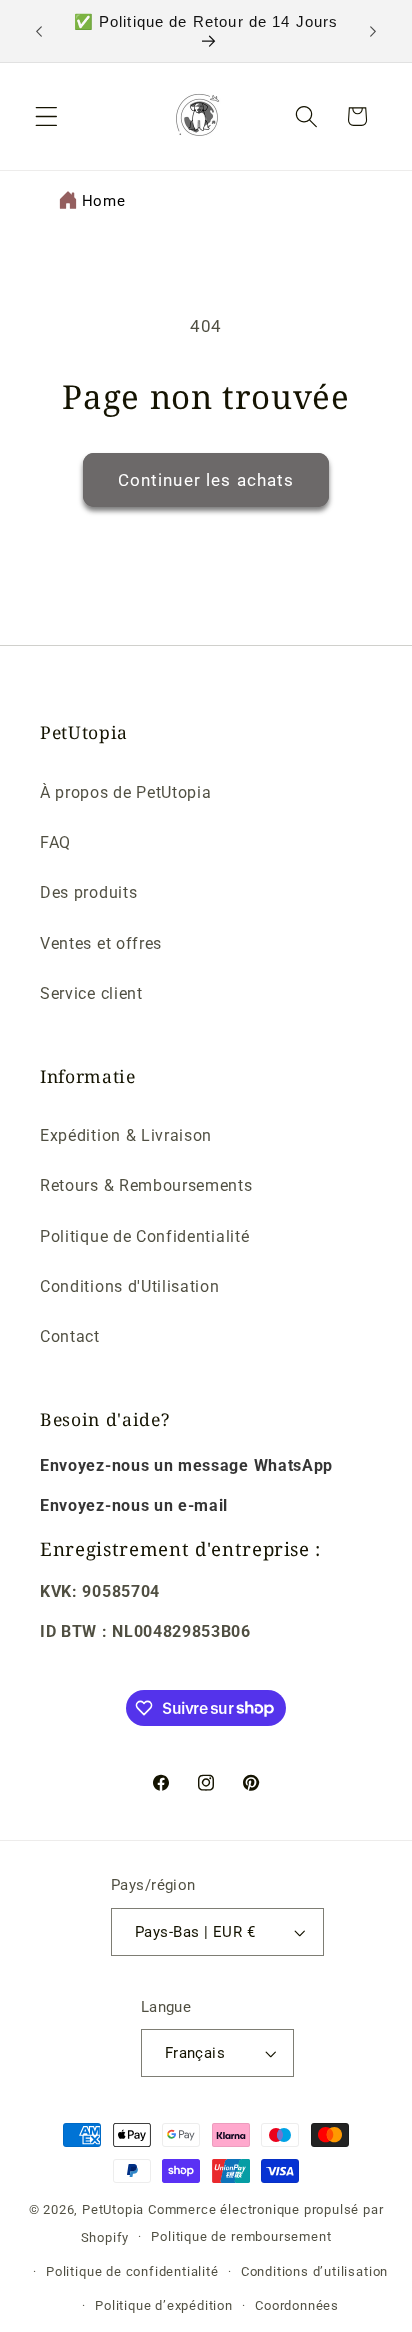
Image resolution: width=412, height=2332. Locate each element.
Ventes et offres (101, 943)
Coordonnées (297, 2305)
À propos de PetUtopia (126, 792)
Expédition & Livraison (126, 1135)
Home (104, 201)
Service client (91, 993)
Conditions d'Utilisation (130, 1286)
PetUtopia (113, 2209)
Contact (70, 1336)
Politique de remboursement (241, 2236)
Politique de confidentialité (132, 2271)
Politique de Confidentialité (144, 1236)
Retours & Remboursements (146, 1185)
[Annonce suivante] (373, 31)
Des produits (88, 892)
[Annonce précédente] (39, 31)
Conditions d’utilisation (314, 2271)
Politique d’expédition (164, 2305)
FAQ (55, 842)
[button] (46, 116)
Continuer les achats (206, 480)
